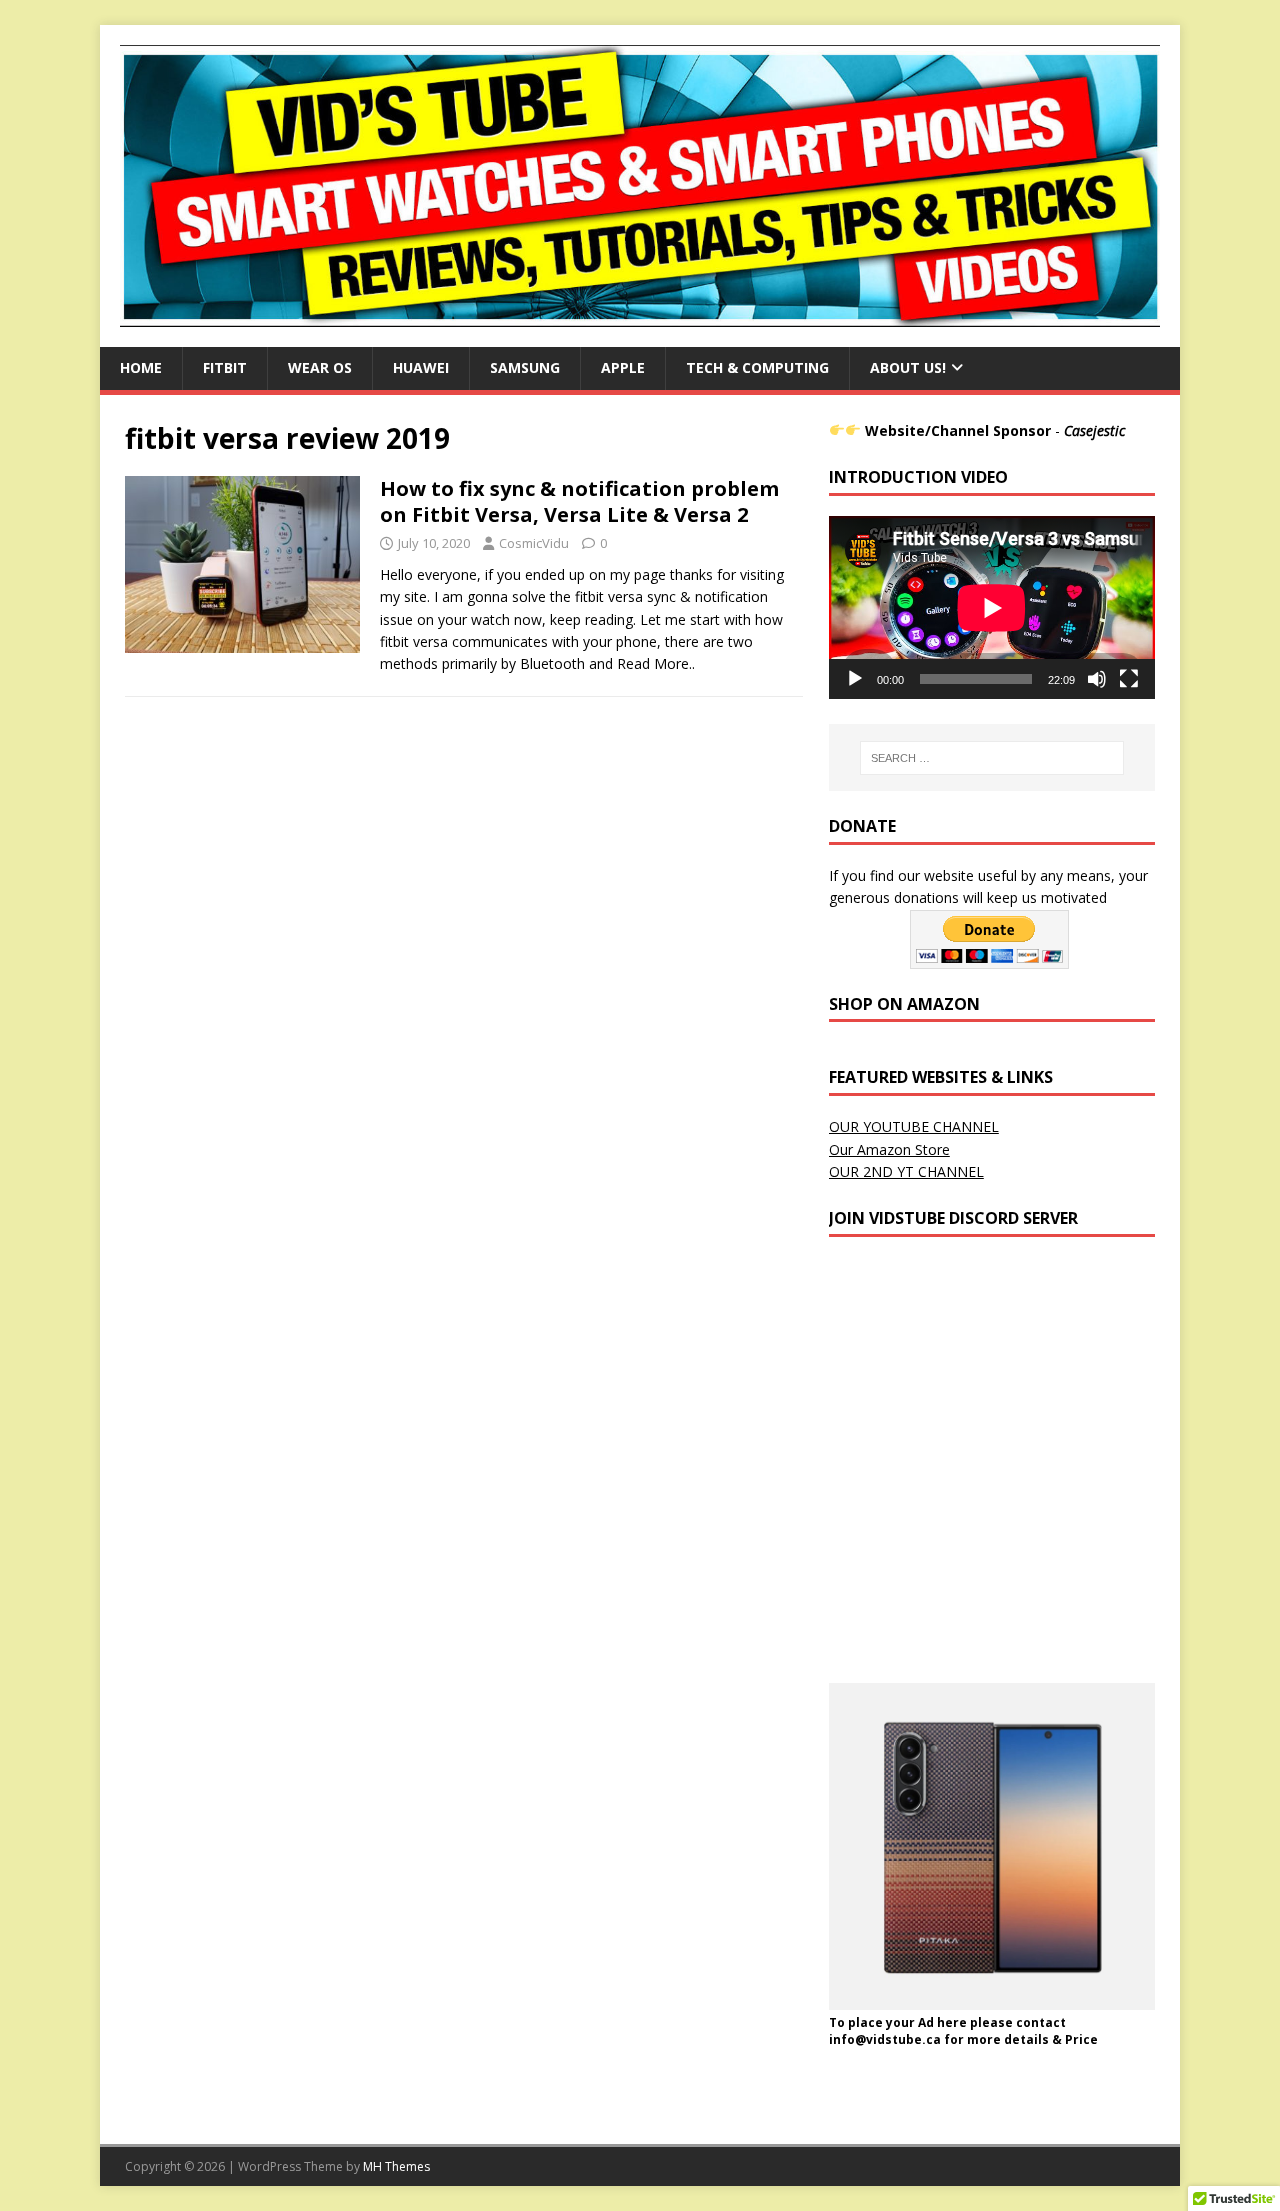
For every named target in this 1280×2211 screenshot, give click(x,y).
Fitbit (225, 367)
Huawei (421, 367)
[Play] (855, 679)
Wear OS (320, 367)
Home (141, 367)
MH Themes (396, 2166)
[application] (992, 607)
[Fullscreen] (1129, 679)
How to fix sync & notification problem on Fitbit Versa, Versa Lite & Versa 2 (579, 501)
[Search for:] (992, 758)
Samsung (525, 367)
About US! (908, 367)
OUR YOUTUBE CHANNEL (914, 1126)
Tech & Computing (757, 367)
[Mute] (1097, 679)
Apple (623, 367)
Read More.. (656, 663)
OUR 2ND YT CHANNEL (906, 1171)
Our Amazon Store (889, 1149)
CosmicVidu (534, 543)
